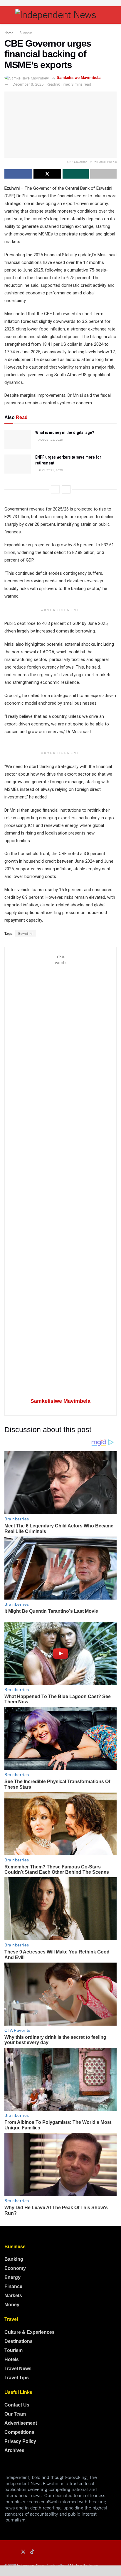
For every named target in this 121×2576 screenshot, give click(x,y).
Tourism (14, 2350)
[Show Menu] (7, 15)
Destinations (19, 2341)
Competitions (19, 2432)
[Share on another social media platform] (103, 174)
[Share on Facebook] (18, 174)
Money (12, 2305)
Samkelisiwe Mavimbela (79, 78)
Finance (13, 2286)
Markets (13, 2296)
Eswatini (26, 933)
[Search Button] (114, 15)
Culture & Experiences (30, 2332)
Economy (15, 2268)
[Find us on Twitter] (23, 2552)
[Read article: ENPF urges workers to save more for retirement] (18, 464)
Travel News (18, 2369)
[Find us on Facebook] (6, 2552)
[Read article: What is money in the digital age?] (18, 439)
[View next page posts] (66, 489)
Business (26, 32)
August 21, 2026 (50, 439)
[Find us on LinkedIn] (14, 2552)
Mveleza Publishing (84, 2565)
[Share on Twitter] (47, 174)
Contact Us (17, 2405)
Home (9, 32)
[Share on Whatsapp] (76, 174)
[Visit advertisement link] (60, 3)
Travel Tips (17, 2378)
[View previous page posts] (55, 489)
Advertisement (21, 2423)
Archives (14, 2450)
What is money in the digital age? (65, 433)
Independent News (30, 2565)
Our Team (15, 2414)
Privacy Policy (20, 2441)
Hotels (12, 2359)
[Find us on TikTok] (32, 2552)
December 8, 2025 (28, 84)
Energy (12, 2277)
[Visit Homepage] (60, 15)
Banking (14, 2259)
